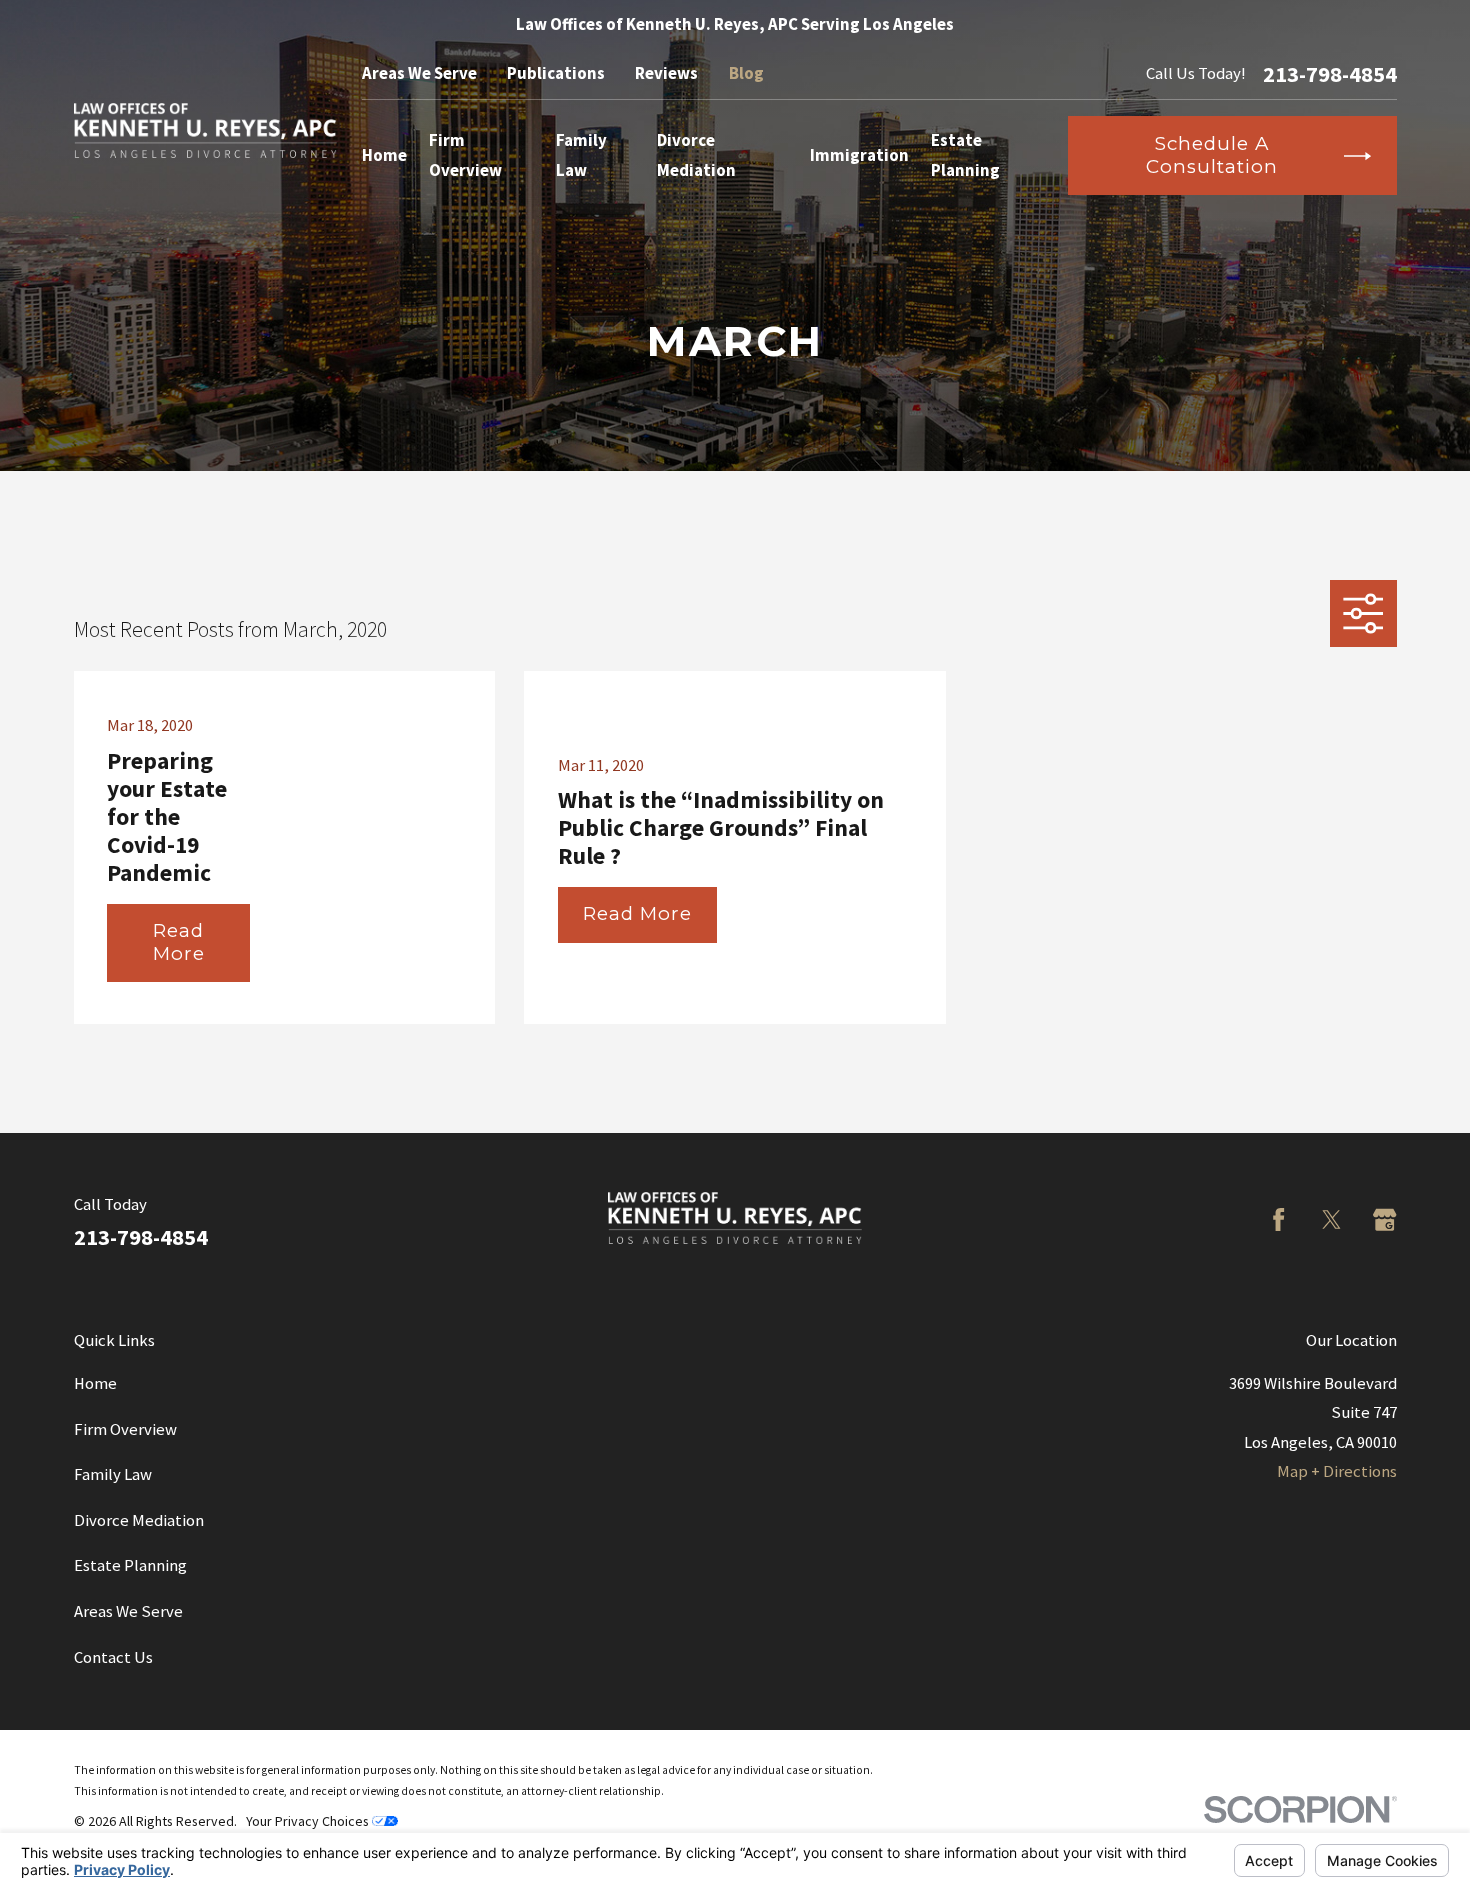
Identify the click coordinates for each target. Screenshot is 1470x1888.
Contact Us (113, 1657)
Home (95, 1383)
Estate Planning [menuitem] (965, 155)
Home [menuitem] (384, 155)
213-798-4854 (1330, 74)
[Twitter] (1331, 1219)
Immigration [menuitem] (859, 155)
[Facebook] (1278, 1219)
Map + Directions (1337, 1471)
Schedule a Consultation (1211, 155)
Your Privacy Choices (309, 1821)
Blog (746, 73)
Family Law (113, 1474)
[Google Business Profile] (1384, 1219)
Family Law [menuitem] (581, 155)
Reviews (666, 73)
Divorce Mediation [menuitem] (696, 155)
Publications (556, 73)
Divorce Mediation (139, 1520)
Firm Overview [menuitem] (465, 155)
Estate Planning (130, 1565)
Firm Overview (125, 1429)
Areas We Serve (419, 73)
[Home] (205, 131)
